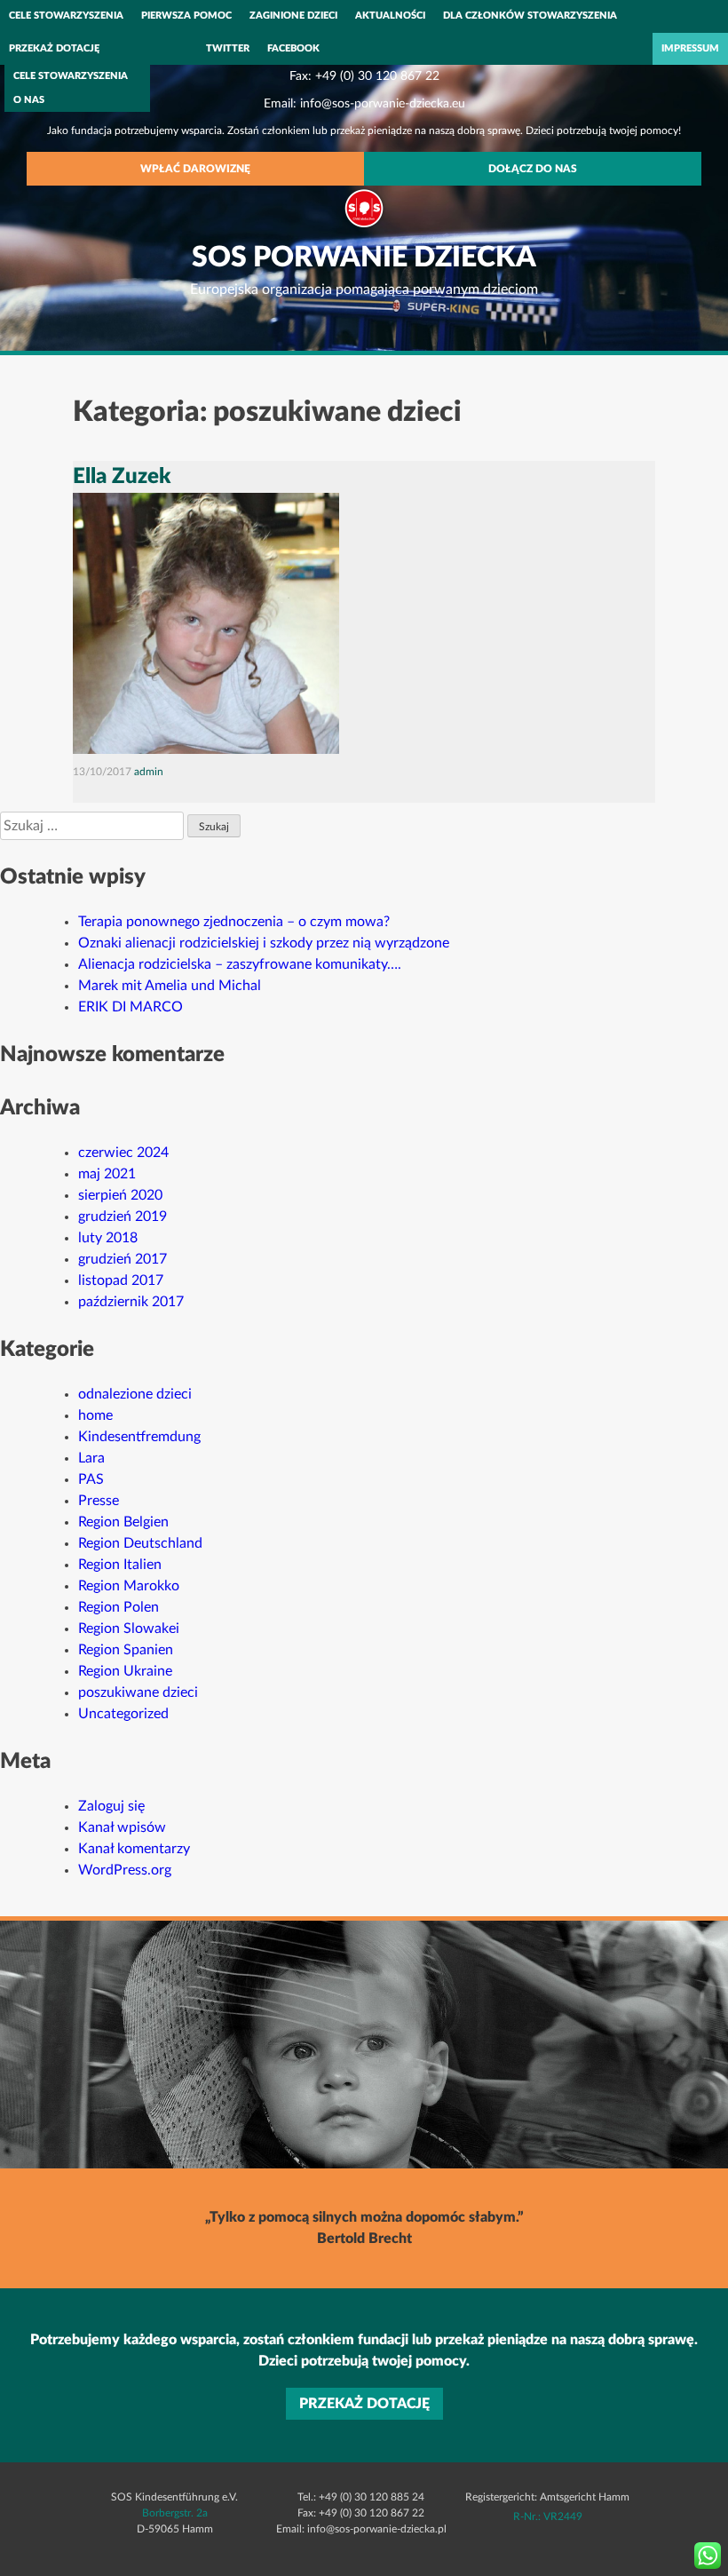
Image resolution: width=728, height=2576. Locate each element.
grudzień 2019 (123, 1217)
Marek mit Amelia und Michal (170, 986)
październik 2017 (131, 1302)
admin (149, 772)
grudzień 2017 (123, 1259)
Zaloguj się (111, 1806)
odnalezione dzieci (135, 1394)
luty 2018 (108, 1238)
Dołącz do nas (533, 169)
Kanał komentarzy (134, 1849)
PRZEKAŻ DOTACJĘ (54, 48)
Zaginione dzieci (293, 16)
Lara (91, 1458)
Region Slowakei (129, 1629)
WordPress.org (125, 1870)
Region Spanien (126, 1650)
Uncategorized (123, 1714)
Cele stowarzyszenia (66, 16)
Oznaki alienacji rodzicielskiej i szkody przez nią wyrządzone (264, 943)
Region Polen (119, 1607)
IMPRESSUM (690, 48)
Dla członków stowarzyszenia (530, 16)
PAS (91, 1479)
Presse (99, 1501)
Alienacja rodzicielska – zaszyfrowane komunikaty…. (240, 964)
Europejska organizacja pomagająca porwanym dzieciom (364, 289)
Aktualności (390, 16)
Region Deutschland (140, 1543)
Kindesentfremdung (139, 1437)
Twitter (228, 48)
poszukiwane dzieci (138, 1692)
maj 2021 (107, 1174)
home (95, 1415)
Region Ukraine (125, 1671)
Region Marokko (129, 1586)
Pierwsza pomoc (186, 16)
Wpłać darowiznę (195, 169)
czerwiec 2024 (123, 1153)
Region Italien (120, 1565)
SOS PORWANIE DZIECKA (364, 258)
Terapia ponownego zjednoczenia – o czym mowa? (234, 922)
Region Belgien (123, 1522)
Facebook (293, 48)
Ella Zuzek (122, 477)
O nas (29, 100)
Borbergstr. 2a (175, 2513)
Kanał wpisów (122, 1827)
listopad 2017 (121, 1280)
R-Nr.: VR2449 (548, 2517)
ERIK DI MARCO (131, 1007)
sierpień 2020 (120, 1195)
